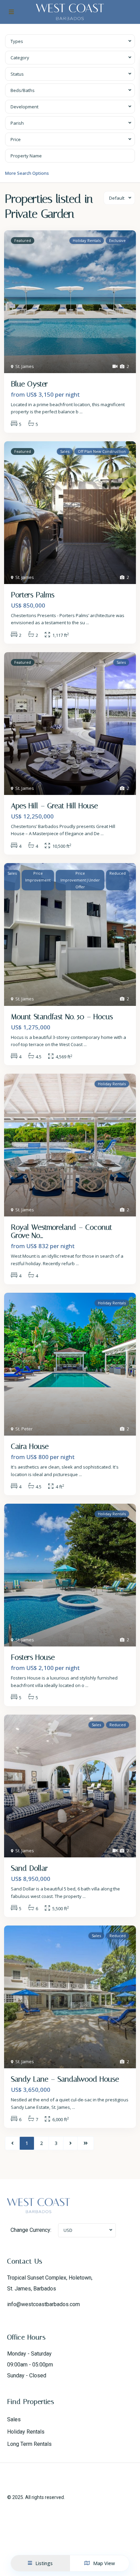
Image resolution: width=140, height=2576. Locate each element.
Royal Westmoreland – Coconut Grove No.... (62, 1231)
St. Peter (24, 1429)
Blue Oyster (29, 384)
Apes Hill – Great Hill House (54, 806)
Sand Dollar (29, 1868)
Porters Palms (33, 595)
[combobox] (70, 41)
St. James (25, 366)
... (81, 412)
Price (16, 139)
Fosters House (33, 1657)
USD (68, 2230)
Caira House (30, 1446)
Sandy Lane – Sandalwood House (65, 2079)
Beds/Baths (23, 90)
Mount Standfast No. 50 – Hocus (62, 1017)
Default (117, 198)
